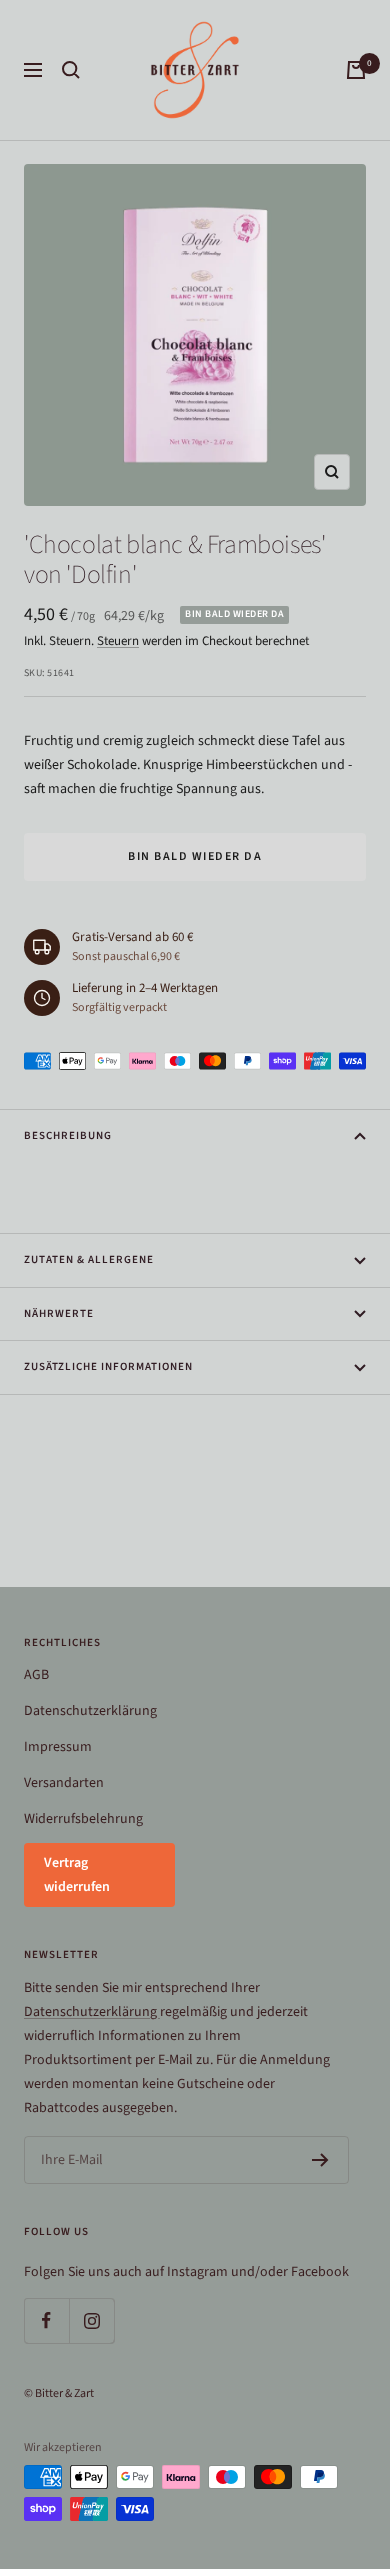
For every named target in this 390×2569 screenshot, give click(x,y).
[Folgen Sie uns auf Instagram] (91, 2320)
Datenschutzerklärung (90, 1711)
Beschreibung (68, 1135)
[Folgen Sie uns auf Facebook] (46, 2320)
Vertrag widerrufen (77, 1875)
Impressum (58, 1747)
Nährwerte (59, 1313)
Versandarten (64, 1783)
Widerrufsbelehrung (83, 1819)
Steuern (118, 641)
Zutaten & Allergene (89, 1259)
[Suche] (71, 70)
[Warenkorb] (356, 70)
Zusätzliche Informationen (108, 1366)
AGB (36, 1675)
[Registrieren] (320, 2160)
